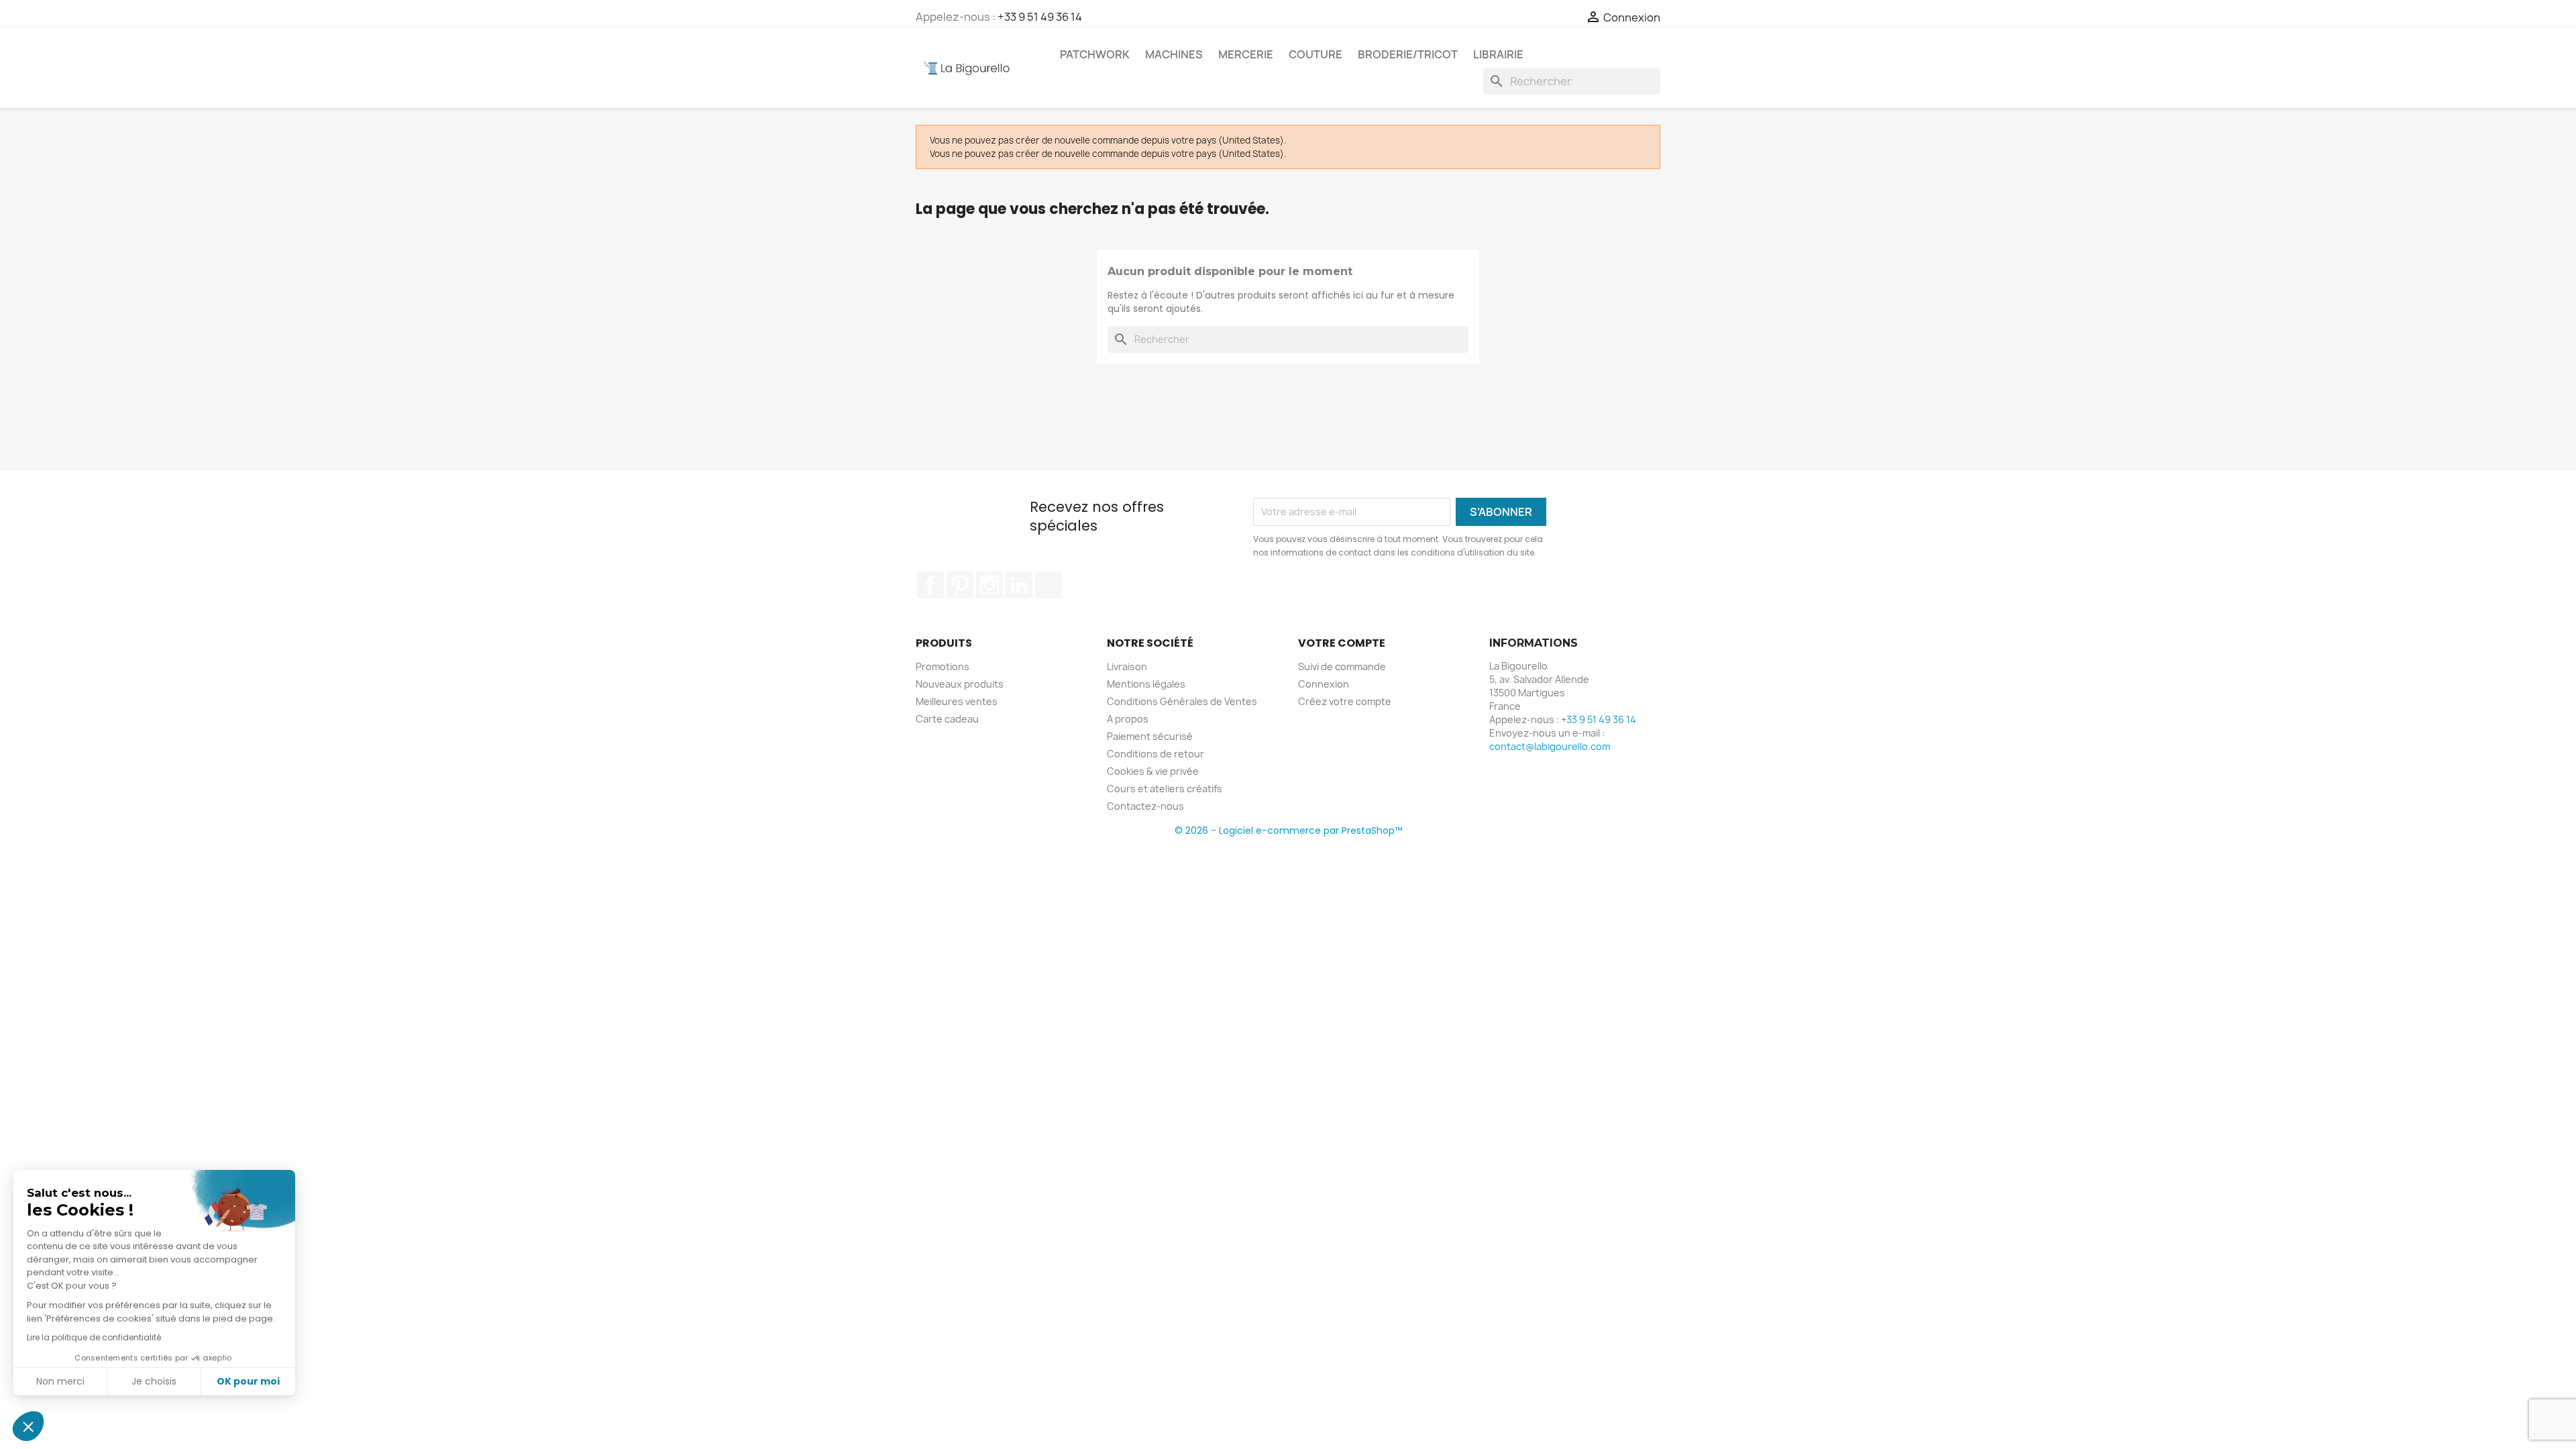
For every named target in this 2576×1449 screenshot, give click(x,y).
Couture (1316, 54)
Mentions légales (1146, 684)
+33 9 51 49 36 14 (1040, 17)
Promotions (943, 666)
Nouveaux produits (960, 684)
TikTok (1049, 585)
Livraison (1127, 666)
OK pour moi (248, 1381)
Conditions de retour (1156, 754)
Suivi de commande (1342, 666)
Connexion (1324, 684)
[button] (28, 1426)
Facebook (930, 585)
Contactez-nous (1145, 806)
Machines (1174, 54)
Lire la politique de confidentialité (94, 1337)
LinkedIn (1019, 585)
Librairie (1498, 54)
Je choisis (154, 1381)
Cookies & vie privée (1153, 771)
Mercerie (1246, 54)
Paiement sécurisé (1150, 736)
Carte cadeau (947, 719)
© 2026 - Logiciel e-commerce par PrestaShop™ (1288, 830)
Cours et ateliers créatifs (1165, 789)
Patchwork (1095, 54)
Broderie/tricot (1408, 54)
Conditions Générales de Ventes (1182, 701)
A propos (1128, 719)
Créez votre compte (1345, 701)
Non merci (60, 1381)
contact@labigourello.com (1550, 746)
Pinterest (960, 585)
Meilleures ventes (957, 701)
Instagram (989, 585)
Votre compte (1342, 643)
